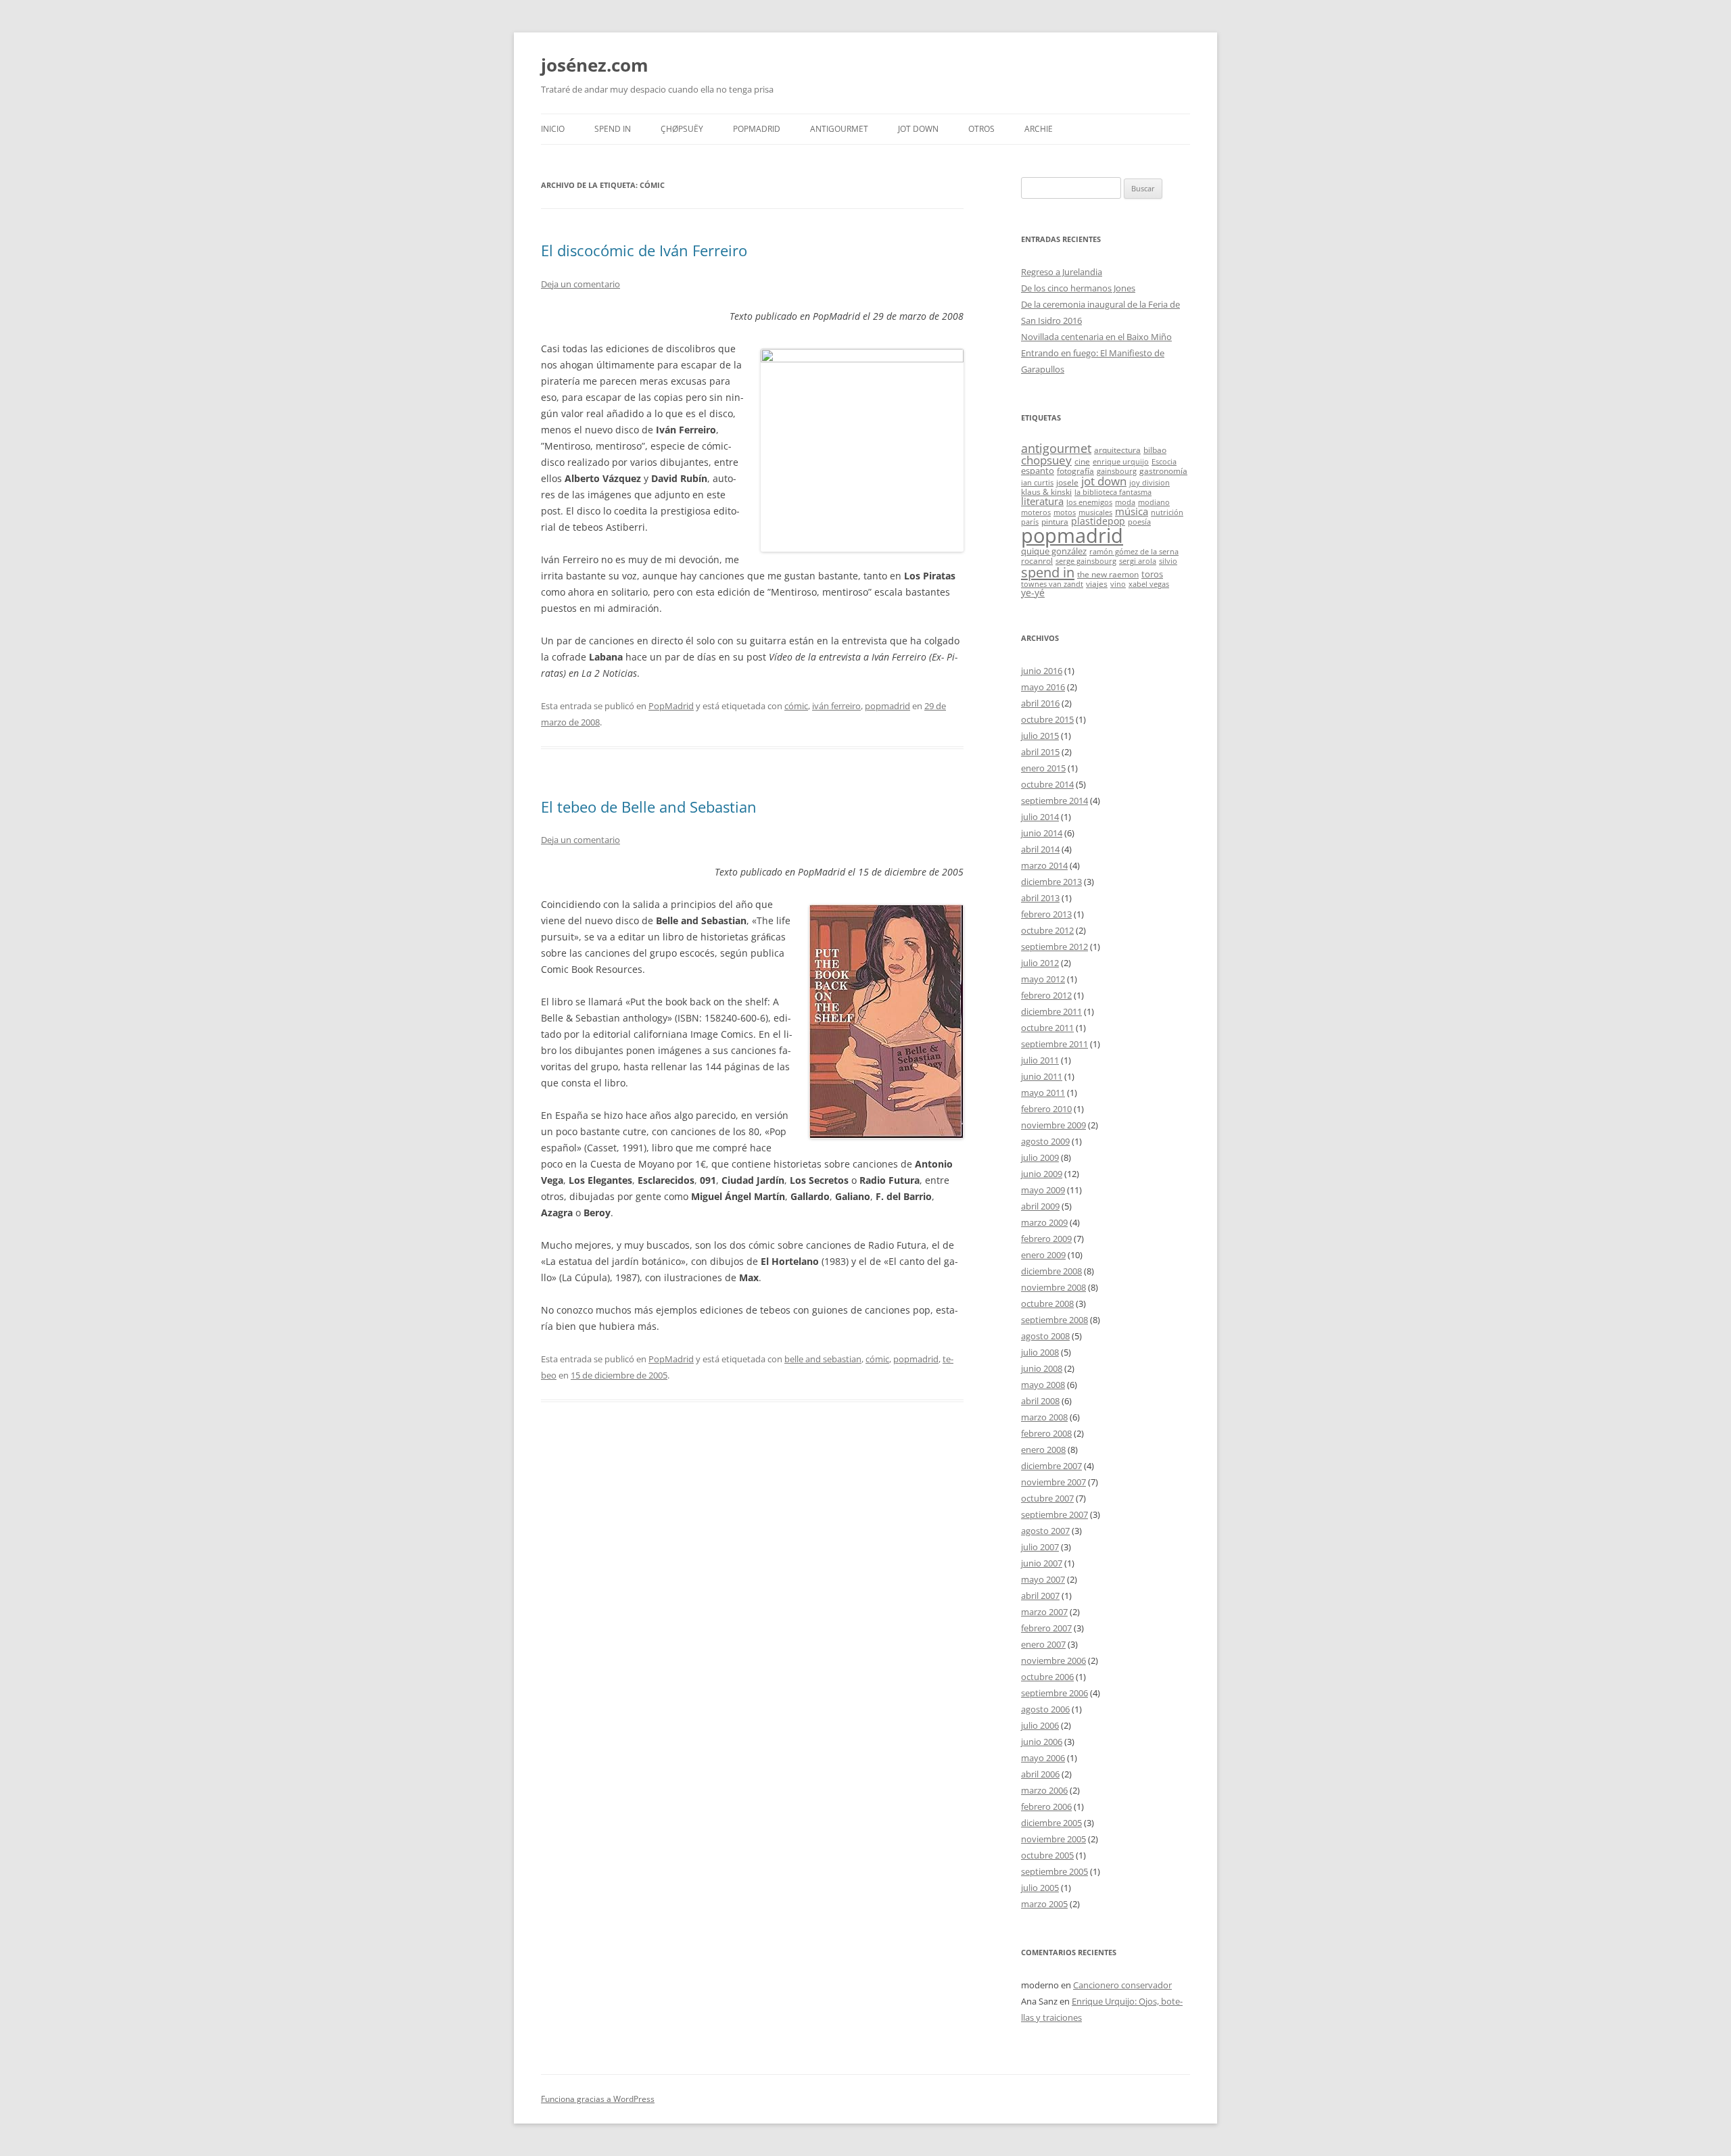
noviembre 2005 (1053, 1839)
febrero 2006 (1046, 1806)
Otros (981, 129)
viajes (1097, 583)
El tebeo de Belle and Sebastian (649, 807)
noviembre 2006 (1053, 1660)
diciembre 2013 (1051, 882)
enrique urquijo (1121, 462)
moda (1125, 502)
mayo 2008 (1043, 1385)
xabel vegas (1149, 584)
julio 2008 (1040, 1352)
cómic (796, 706)
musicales (1095, 512)
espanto (1038, 471)
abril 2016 (1040, 703)
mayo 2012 (1043, 979)
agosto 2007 (1045, 1531)
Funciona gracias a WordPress (598, 2099)
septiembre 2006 (1054, 1693)
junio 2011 (1042, 1076)
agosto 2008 (1045, 1336)
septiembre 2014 (1054, 800)
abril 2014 (1040, 849)
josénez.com (595, 65)
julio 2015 (1040, 736)
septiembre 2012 (1054, 947)
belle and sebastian (823, 1359)
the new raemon (1108, 574)
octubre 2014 (1047, 784)
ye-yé (1033, 593)
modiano (1154, 502)
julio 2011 (1040, 1060)
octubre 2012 (1047, 930)
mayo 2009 (1043, 1190)
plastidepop (1098, 521)
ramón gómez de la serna (1134, 552)
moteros (1036, 512)
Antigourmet (839, 129)
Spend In (613, 129)
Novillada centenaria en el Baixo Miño (1096, 337)
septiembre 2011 (1054, 1044)
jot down (1104, 481)
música (1132, 511)
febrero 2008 (1046, 1433)
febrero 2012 (1046, 995)
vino (1118, 584)
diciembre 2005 (1051, 1823)
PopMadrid (757, 129)
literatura (1042, 501)
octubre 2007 (1047, 1498)
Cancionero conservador (1122, 1985)
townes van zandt (1052, 584)
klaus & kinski (1046, 492)
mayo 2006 (1043, 1758)
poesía (1139, 522)
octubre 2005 (1047, 1855)
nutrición (1167, 512)
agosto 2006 (1045, 1709)
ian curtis (1037, 483)
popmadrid (887, 706)
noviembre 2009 (1053, 1125)
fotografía (1075, 471)
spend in (1048, 572)
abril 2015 (1040, 752)
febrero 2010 (1046, 1109)
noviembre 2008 (1053, 1287)
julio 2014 (1040, 817)
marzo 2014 (1044, 865)
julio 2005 (1040, 1888)
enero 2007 (1043, 1644)
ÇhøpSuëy (682, 129)
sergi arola (1138, 561)
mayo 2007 (1043, 1579)
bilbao (1155, 450)
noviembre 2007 (1053, 1482)
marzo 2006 (1044, 1790)
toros (1152, 574)
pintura (1055, 521)
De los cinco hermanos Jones (1078, 288)
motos (1065, 512)
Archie (1039, 129)
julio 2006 (1040, 1725)
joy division (1149, 483)
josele (1067, 482)
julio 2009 (1040, 1157)
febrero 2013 (1046, 914)
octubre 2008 (1047, 1303)
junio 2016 (1042, 671)
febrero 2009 (1046, 1239)
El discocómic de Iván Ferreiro (644, 250)
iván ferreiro (836, 706)
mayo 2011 (1043, 1093)
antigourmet (1056, 448)
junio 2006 (1042, 1742)
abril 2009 (1040, 1206)
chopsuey (1046, 460)
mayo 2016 (1043, 687)
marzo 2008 (1044, 1417)
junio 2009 (1042, 1174)
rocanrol (1037, 560)
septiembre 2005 (1054, 1871)
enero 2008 (1043, 1450)
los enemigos (1089, 502)
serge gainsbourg (1086, 561)
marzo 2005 (1044, 1904)
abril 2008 (1040, 1401)
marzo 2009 (1044, 1222)
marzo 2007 (1044, 1612)
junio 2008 (1042, 1368)
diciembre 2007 (1051, 1466)
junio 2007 (1042, 1563)
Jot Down (918, 129)
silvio (1168, 561)
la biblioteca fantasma (1113, 492)
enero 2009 (1043, 1255)
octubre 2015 (1047, 719)
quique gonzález (1054, 551)
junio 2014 (1042, 833)
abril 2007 (1040, 1596)
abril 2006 (1040, 1774)
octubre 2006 (1047, 1677)
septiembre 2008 (1054, 1320)
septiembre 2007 (1054, 1514)
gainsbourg (1117, 471)
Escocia (1164, 462)
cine (1082, 461)
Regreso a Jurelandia (1062, 272)
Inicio (553, 129)
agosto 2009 (1045, 1141)
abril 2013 (1040, 898)
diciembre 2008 (1051, 1271)
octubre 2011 (1047, 1028)
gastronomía (1163, 471)
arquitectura (1117, 450)
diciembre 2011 (1051, 1011)
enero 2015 (1043, 768)
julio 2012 (1040, 963)
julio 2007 (1040, 1547)
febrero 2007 (1046, 1628)
